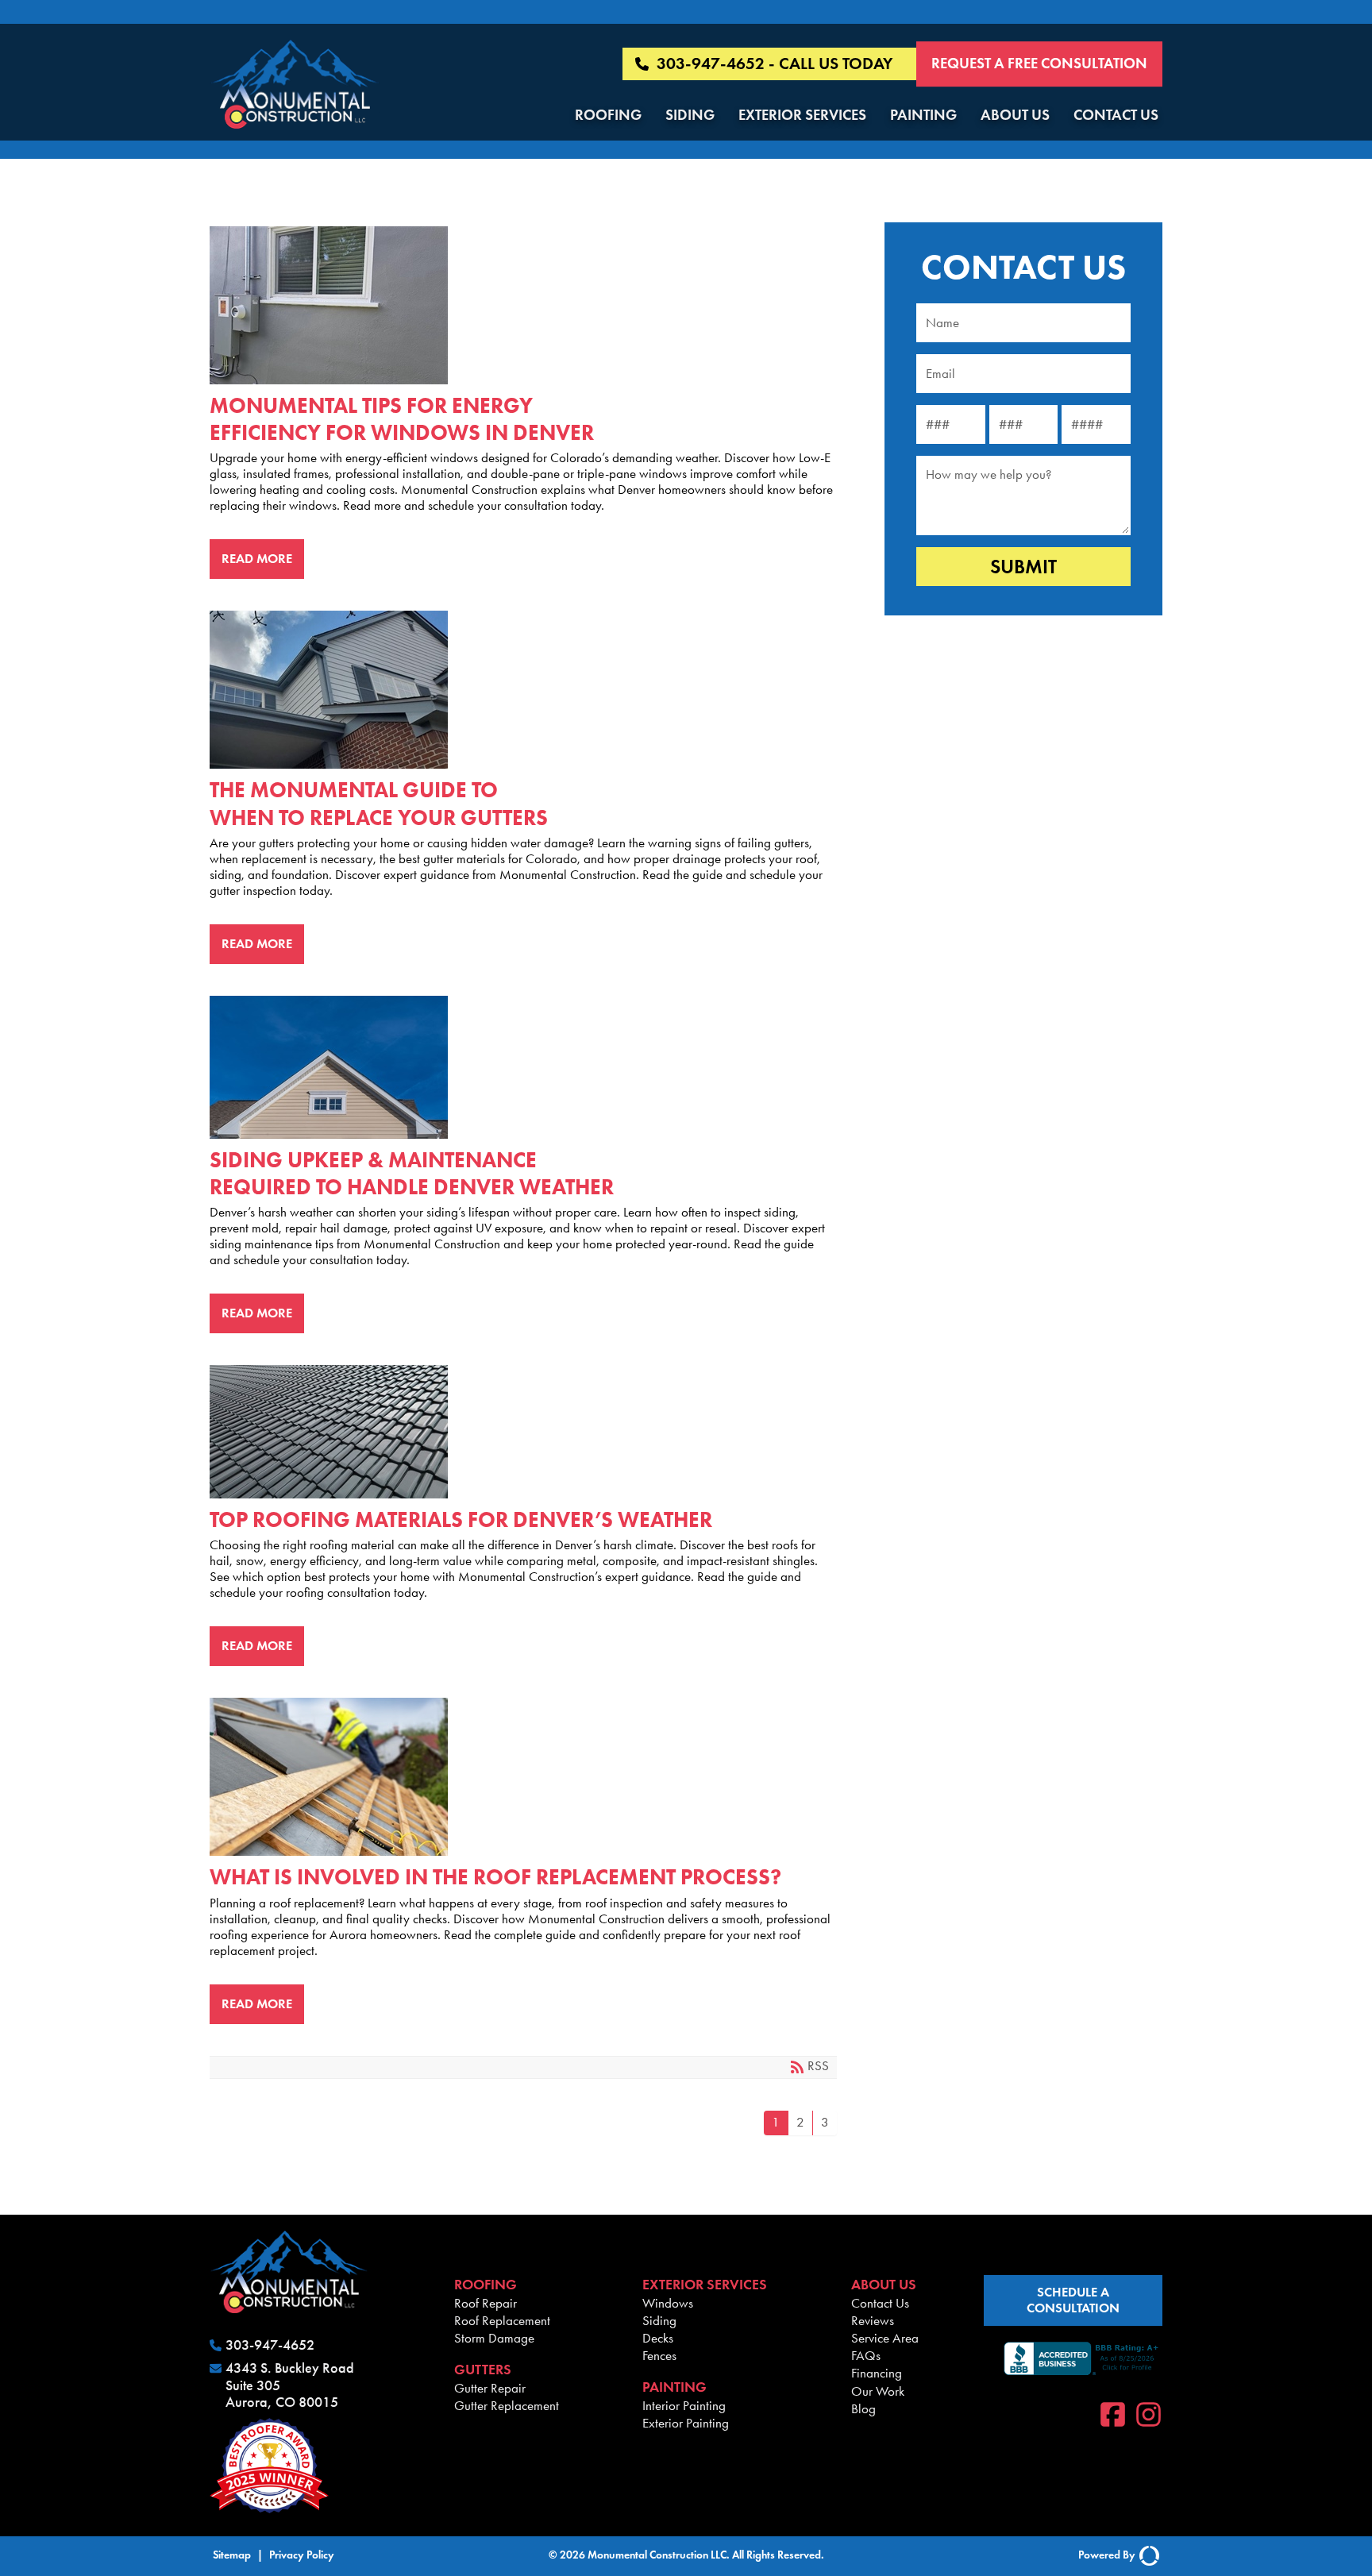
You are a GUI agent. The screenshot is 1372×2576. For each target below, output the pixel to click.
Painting (923, 115)
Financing (877, 2373)
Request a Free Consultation (1039, 63)
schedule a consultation (1073, 2300)
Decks (658, 2338)
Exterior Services (802, 115)
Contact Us (1116, 115)
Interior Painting (684, 2405)
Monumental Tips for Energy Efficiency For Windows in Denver (517, 305)
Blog (863, 2408)
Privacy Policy (302, 2555)
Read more (257, 559)
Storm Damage (494, 2338)
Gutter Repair (490, 2388)
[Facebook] (1113, 2416)
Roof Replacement (502, 2320)
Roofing (608, 115)
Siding (690, 115)
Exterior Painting (686, 2423)
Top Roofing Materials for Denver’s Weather (517, 1432)
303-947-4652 (270, 2345)
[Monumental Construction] (295, 86)
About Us (1015, 115)
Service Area (885, 2338)
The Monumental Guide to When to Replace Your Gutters (517, 690)
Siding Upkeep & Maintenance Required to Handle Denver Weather (517, 1067)
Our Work (878, 2391)
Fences (659, 2355)
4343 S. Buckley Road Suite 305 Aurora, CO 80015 (290, 2385)
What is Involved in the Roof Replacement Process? (517, 1777)
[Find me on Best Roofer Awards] (320, 2468)
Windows (668, 2303)
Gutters (483, 2370)
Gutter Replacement (507, 2405)
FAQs (866, 2355)
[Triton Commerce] (1147, 2556)
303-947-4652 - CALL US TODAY (775, 64)
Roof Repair (486, 2303)
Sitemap (232, 2555)
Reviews (873, 2320)
